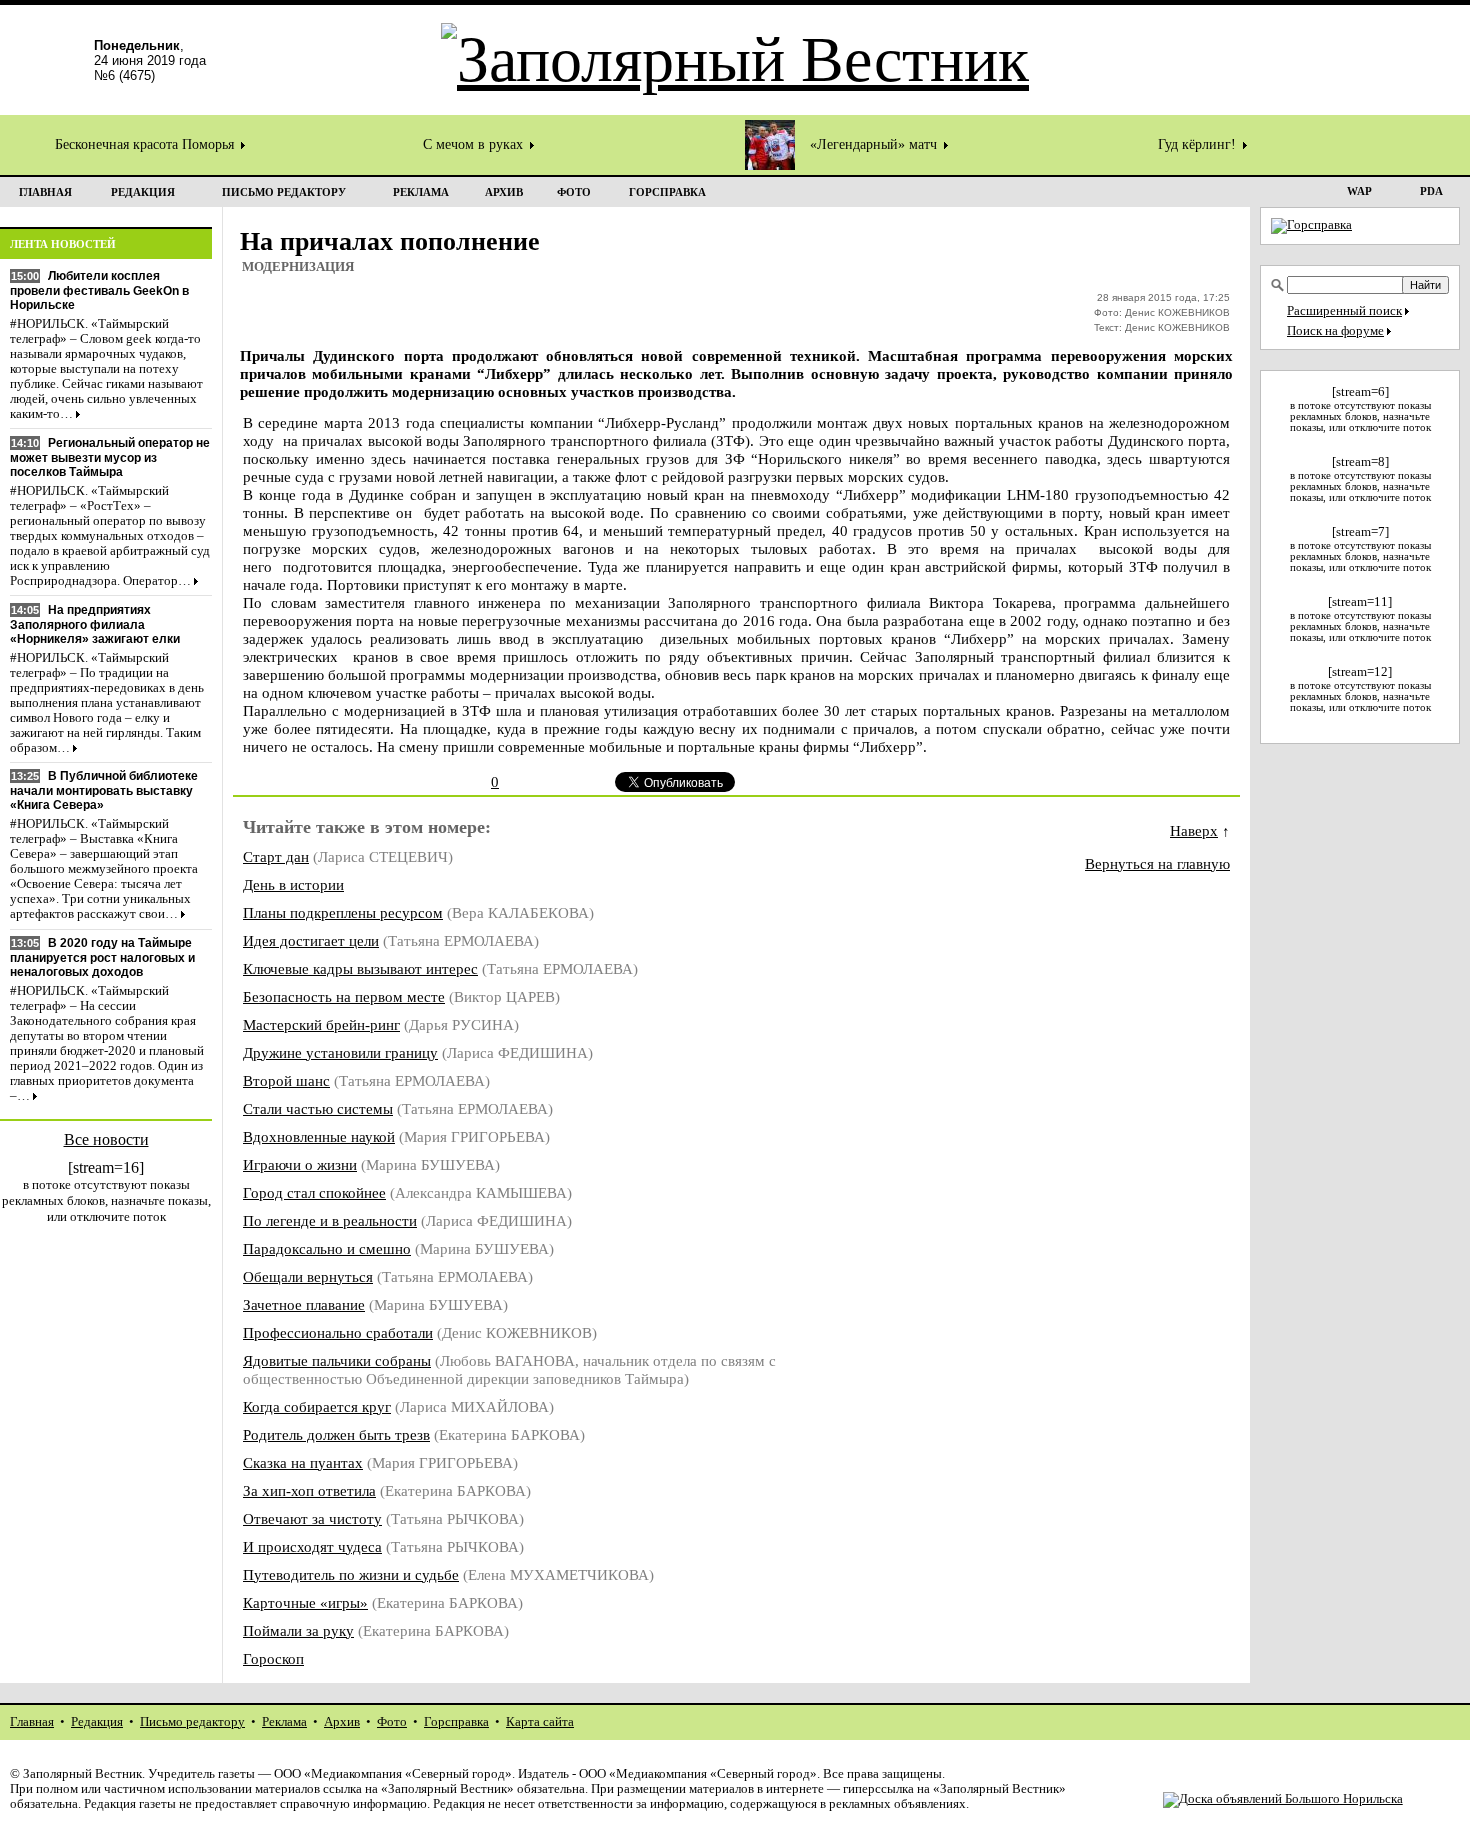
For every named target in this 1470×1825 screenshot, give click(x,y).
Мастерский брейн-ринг (321, 1024)
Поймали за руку (298, 1630)
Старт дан (276, 856)
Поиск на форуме (1335, 331)
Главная (32, 1722)
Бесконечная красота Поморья (146, 144)
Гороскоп (273, 1658)
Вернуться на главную (1157, 863)
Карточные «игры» (305, 1602)
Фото (392, 1722)
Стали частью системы (318, 1108)
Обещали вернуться (308, 1276)
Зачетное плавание (304, 1304)
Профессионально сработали (338, 1332)
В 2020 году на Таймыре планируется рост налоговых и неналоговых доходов (102, 957)
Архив (342, 1722)
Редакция (97, 1722)
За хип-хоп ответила (309, 1490)
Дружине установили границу (340, 1052)
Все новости (106, 1139)
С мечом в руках (475, 144)
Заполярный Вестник (82, 1774)
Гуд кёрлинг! (1199, 144)
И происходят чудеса (312, 1546)
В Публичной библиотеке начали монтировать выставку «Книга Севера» (104, 790)
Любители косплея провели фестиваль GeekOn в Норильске (99, 290)
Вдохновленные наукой (319, 1136)
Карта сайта (540, 1722)
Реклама (284, 1722)
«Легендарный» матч (875, 144)
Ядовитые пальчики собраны (337, 1360)
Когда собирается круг (317, 1406)
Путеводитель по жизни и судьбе (351, 1574)
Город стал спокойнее (314, 1192)
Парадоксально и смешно (327, 1248)
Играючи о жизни (300, 1164)
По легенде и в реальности (330, 1220)
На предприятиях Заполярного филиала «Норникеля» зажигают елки (95, 624)
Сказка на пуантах (303, 1462)
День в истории (293, 884)
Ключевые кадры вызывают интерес (360, 968)
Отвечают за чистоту (312, 1518)
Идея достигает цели (311, 940)
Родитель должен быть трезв (336, 1434)
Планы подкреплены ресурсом (343, 912)
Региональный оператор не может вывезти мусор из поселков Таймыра (110, 457)
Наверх (1194, 830)
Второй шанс (286, 1080)
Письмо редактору (192, 1722)
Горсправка (456, 1722)
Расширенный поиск (1344, 311)
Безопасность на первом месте (344, 996)
